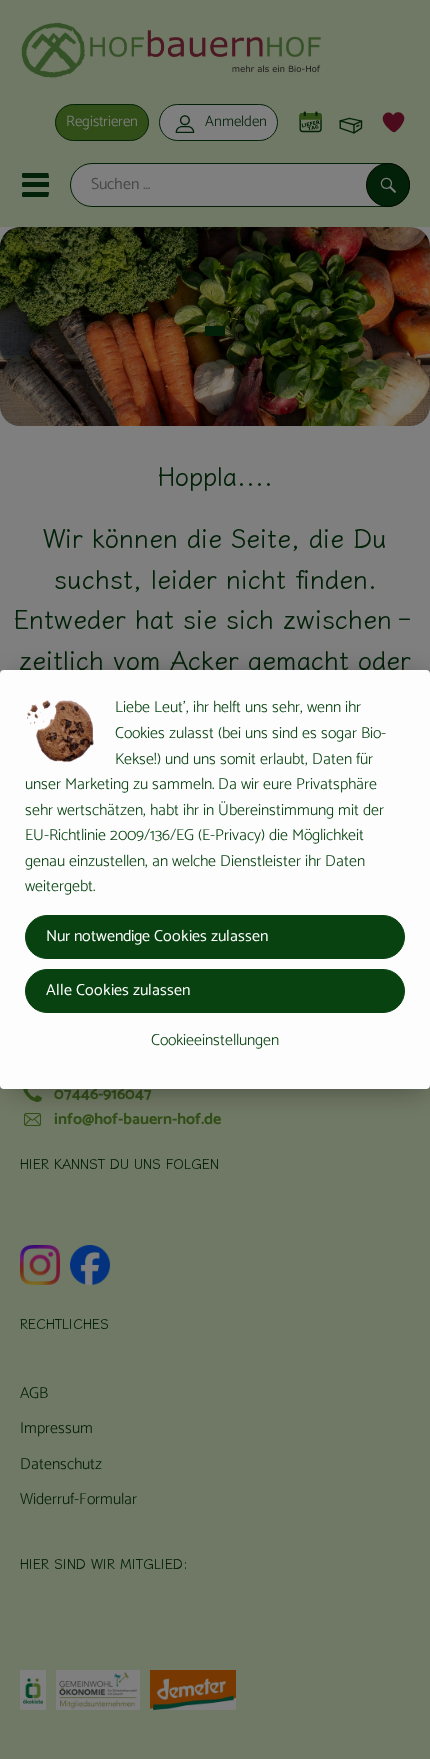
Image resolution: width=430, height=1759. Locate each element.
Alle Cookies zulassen (118, 990)
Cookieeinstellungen (215, 1040)
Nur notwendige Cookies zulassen (157, 936)
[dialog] (215, 879)
